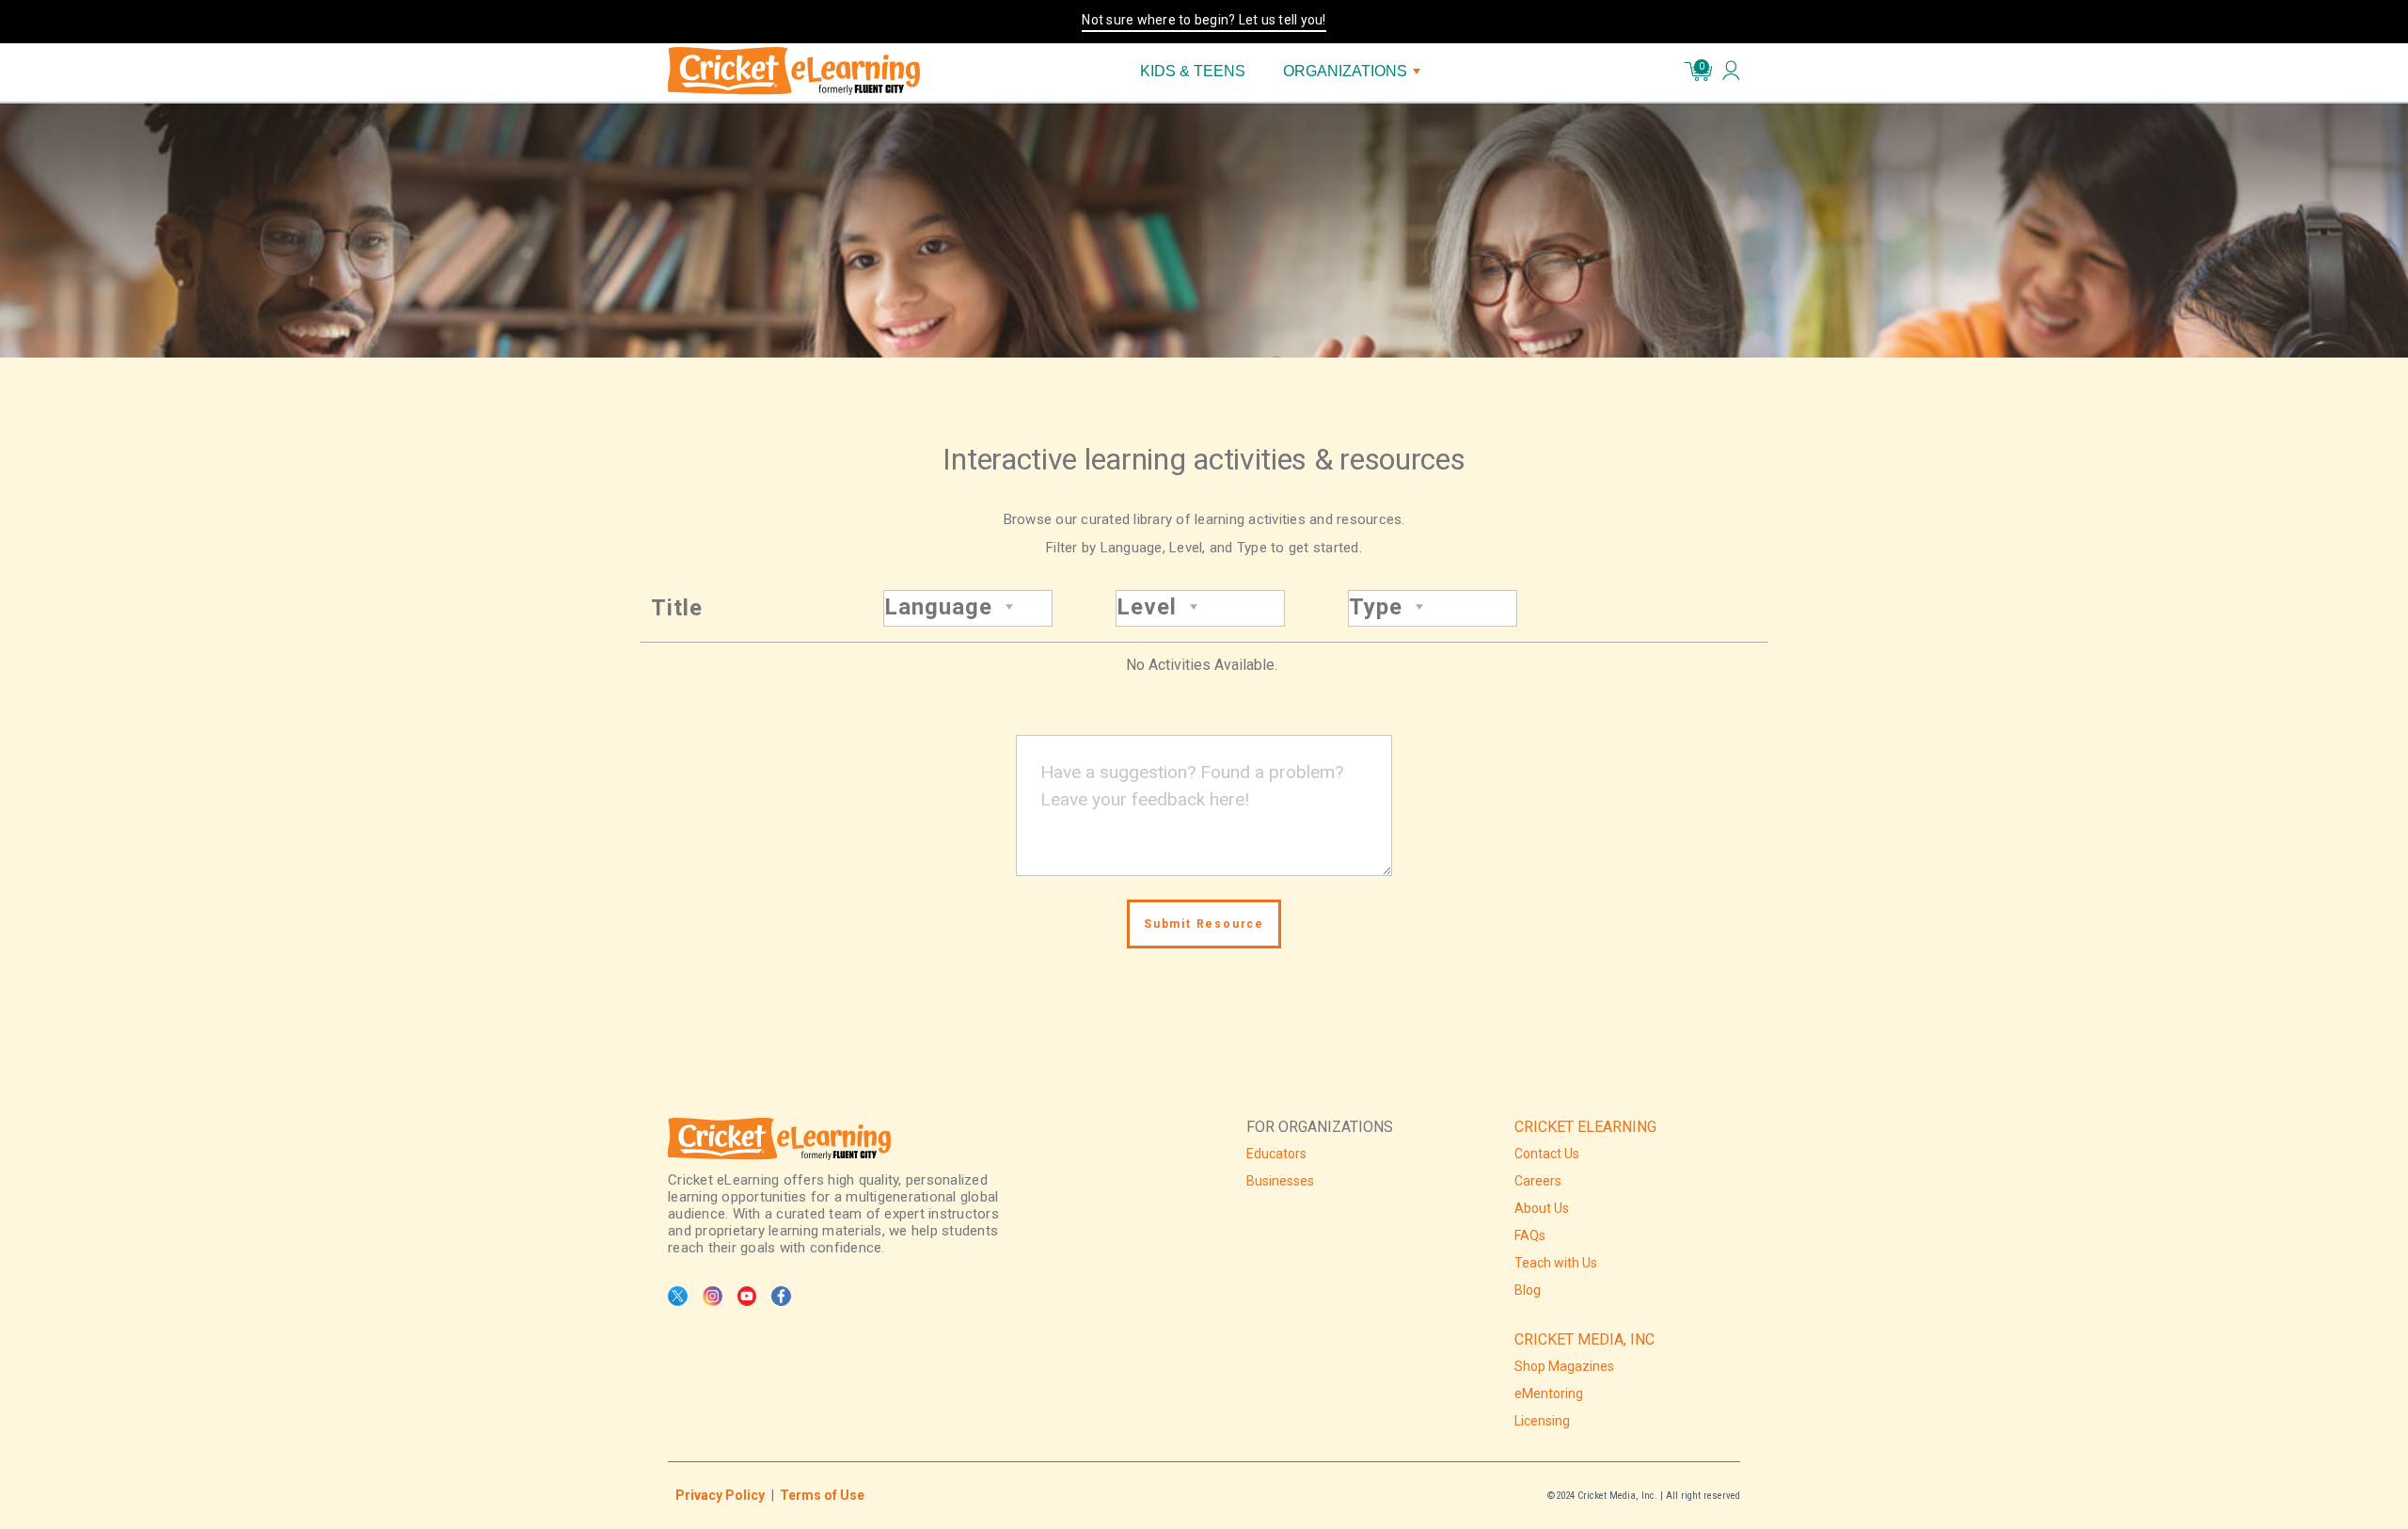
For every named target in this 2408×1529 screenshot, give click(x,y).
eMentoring (1549, 1394)
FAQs (1530, 1235)
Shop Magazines (1564, 1366)
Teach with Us (1556, 1263)
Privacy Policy (720, 1495)
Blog (1528, 1290)
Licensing (1542, 1421)
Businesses (1280, 1181)
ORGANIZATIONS (1345, 71)
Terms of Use (822, 1495)
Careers (1538, 1181)
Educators (1276, 1154)
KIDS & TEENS (1193, 71)
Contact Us (1547, 1154)
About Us (1542, 1208)
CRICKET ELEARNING (1585, 1127)
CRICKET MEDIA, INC (1584, 1339)
